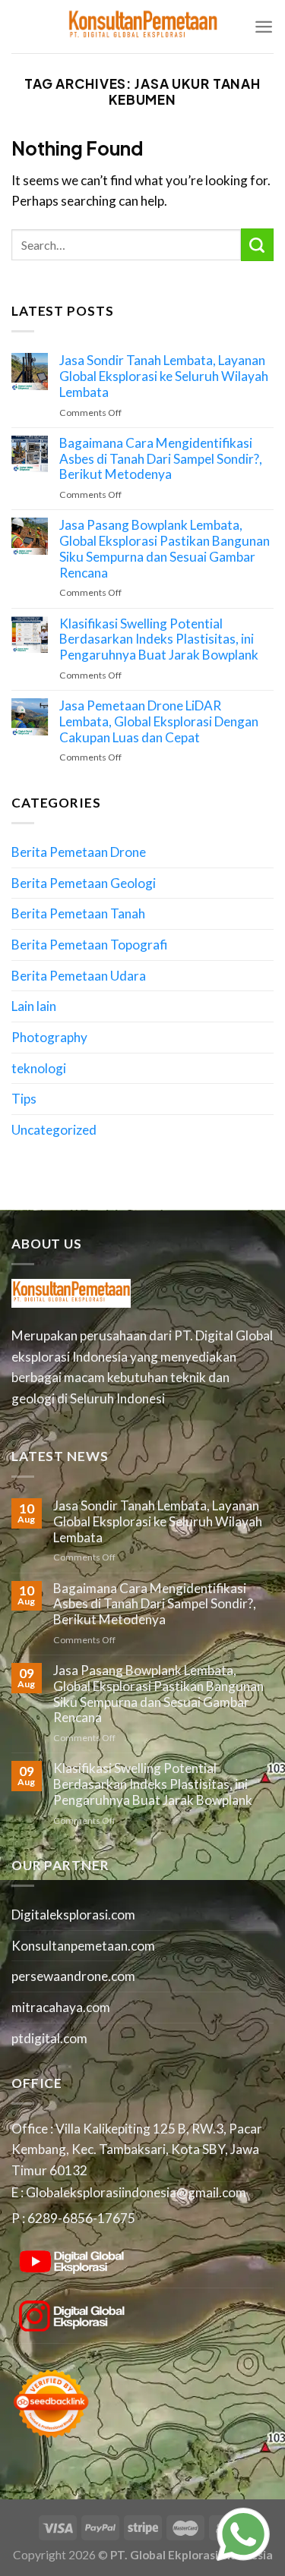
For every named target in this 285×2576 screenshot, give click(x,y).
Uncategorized (54, 1130)
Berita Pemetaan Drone (79, 852)
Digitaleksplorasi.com (73, 1915)
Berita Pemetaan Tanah (78, 913)
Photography (49, 1037)
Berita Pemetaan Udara (79, 976)
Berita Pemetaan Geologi (84, 883)
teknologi (39, 1068)
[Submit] (257, 244)
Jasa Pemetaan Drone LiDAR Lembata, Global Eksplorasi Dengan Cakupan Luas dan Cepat (159, 721)
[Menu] (264, 27)
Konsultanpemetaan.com (83, 1946)
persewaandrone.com (73, 1976)
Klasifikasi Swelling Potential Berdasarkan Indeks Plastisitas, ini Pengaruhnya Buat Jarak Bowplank (159, 639)
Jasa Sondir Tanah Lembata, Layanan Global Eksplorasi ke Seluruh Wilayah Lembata (164, 376)
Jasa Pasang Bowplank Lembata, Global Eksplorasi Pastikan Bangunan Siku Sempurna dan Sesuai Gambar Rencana (165, 549)
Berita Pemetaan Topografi (89, 945)
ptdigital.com (49, 2038)
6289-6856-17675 (81, 2218)
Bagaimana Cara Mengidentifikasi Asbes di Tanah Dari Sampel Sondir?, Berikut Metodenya (161, 459)
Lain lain (34, 1006)
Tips (24, 1099)
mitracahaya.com (61, 2007)
